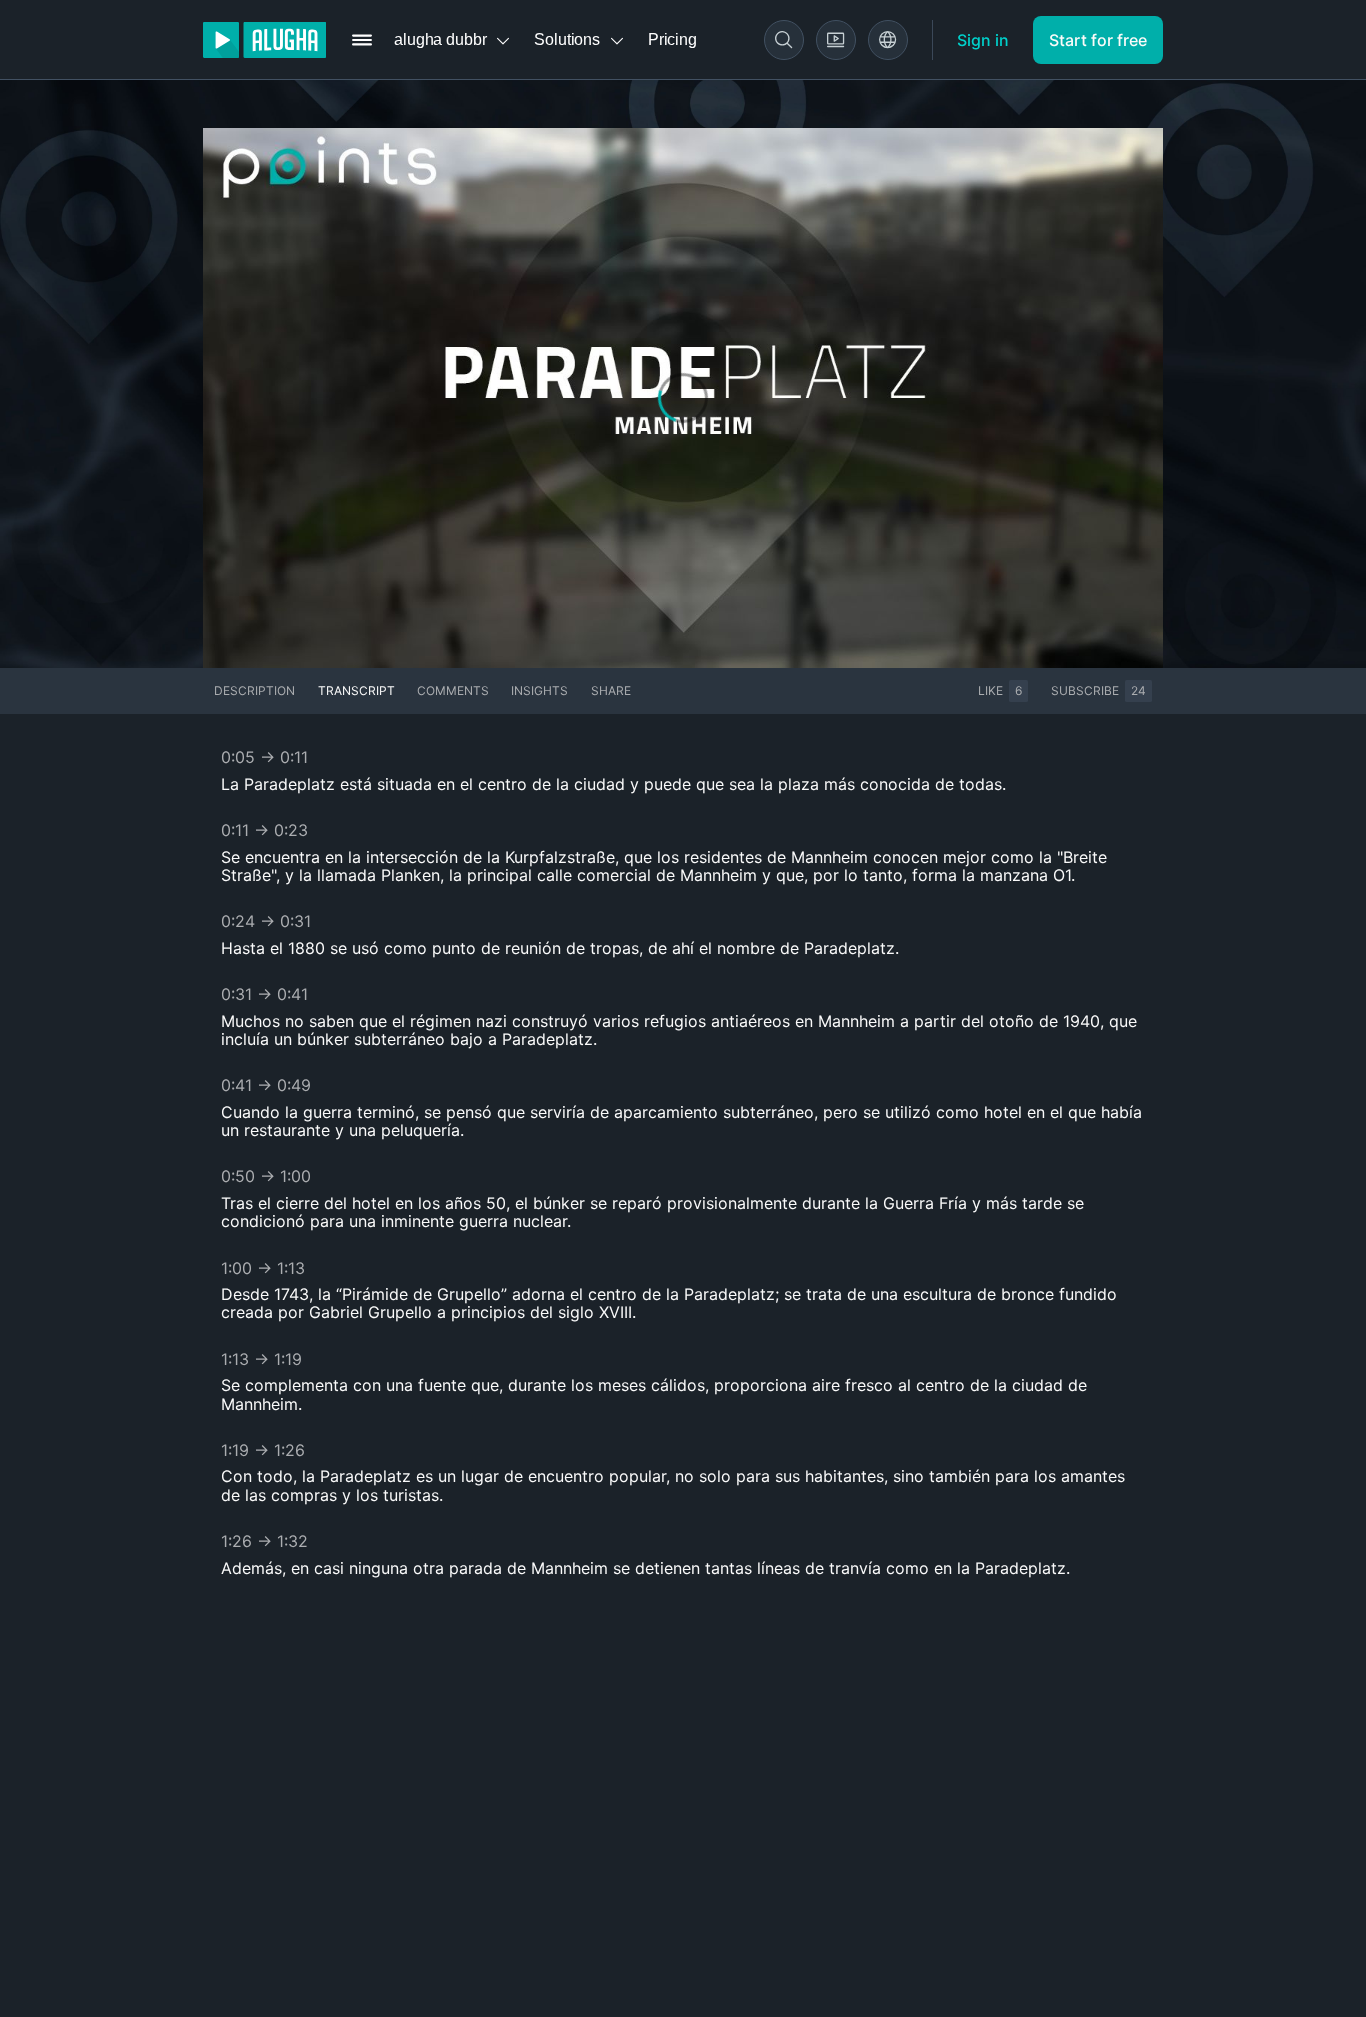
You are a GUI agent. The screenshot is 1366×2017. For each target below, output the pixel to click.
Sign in (983, 40)
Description (254, 690)
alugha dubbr (440, 39)
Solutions (567, 39)
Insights (539, 690)
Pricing (672, 39)
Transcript (356, 690)
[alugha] (264, 40)
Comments (453, 690)
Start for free (1098, 40)
